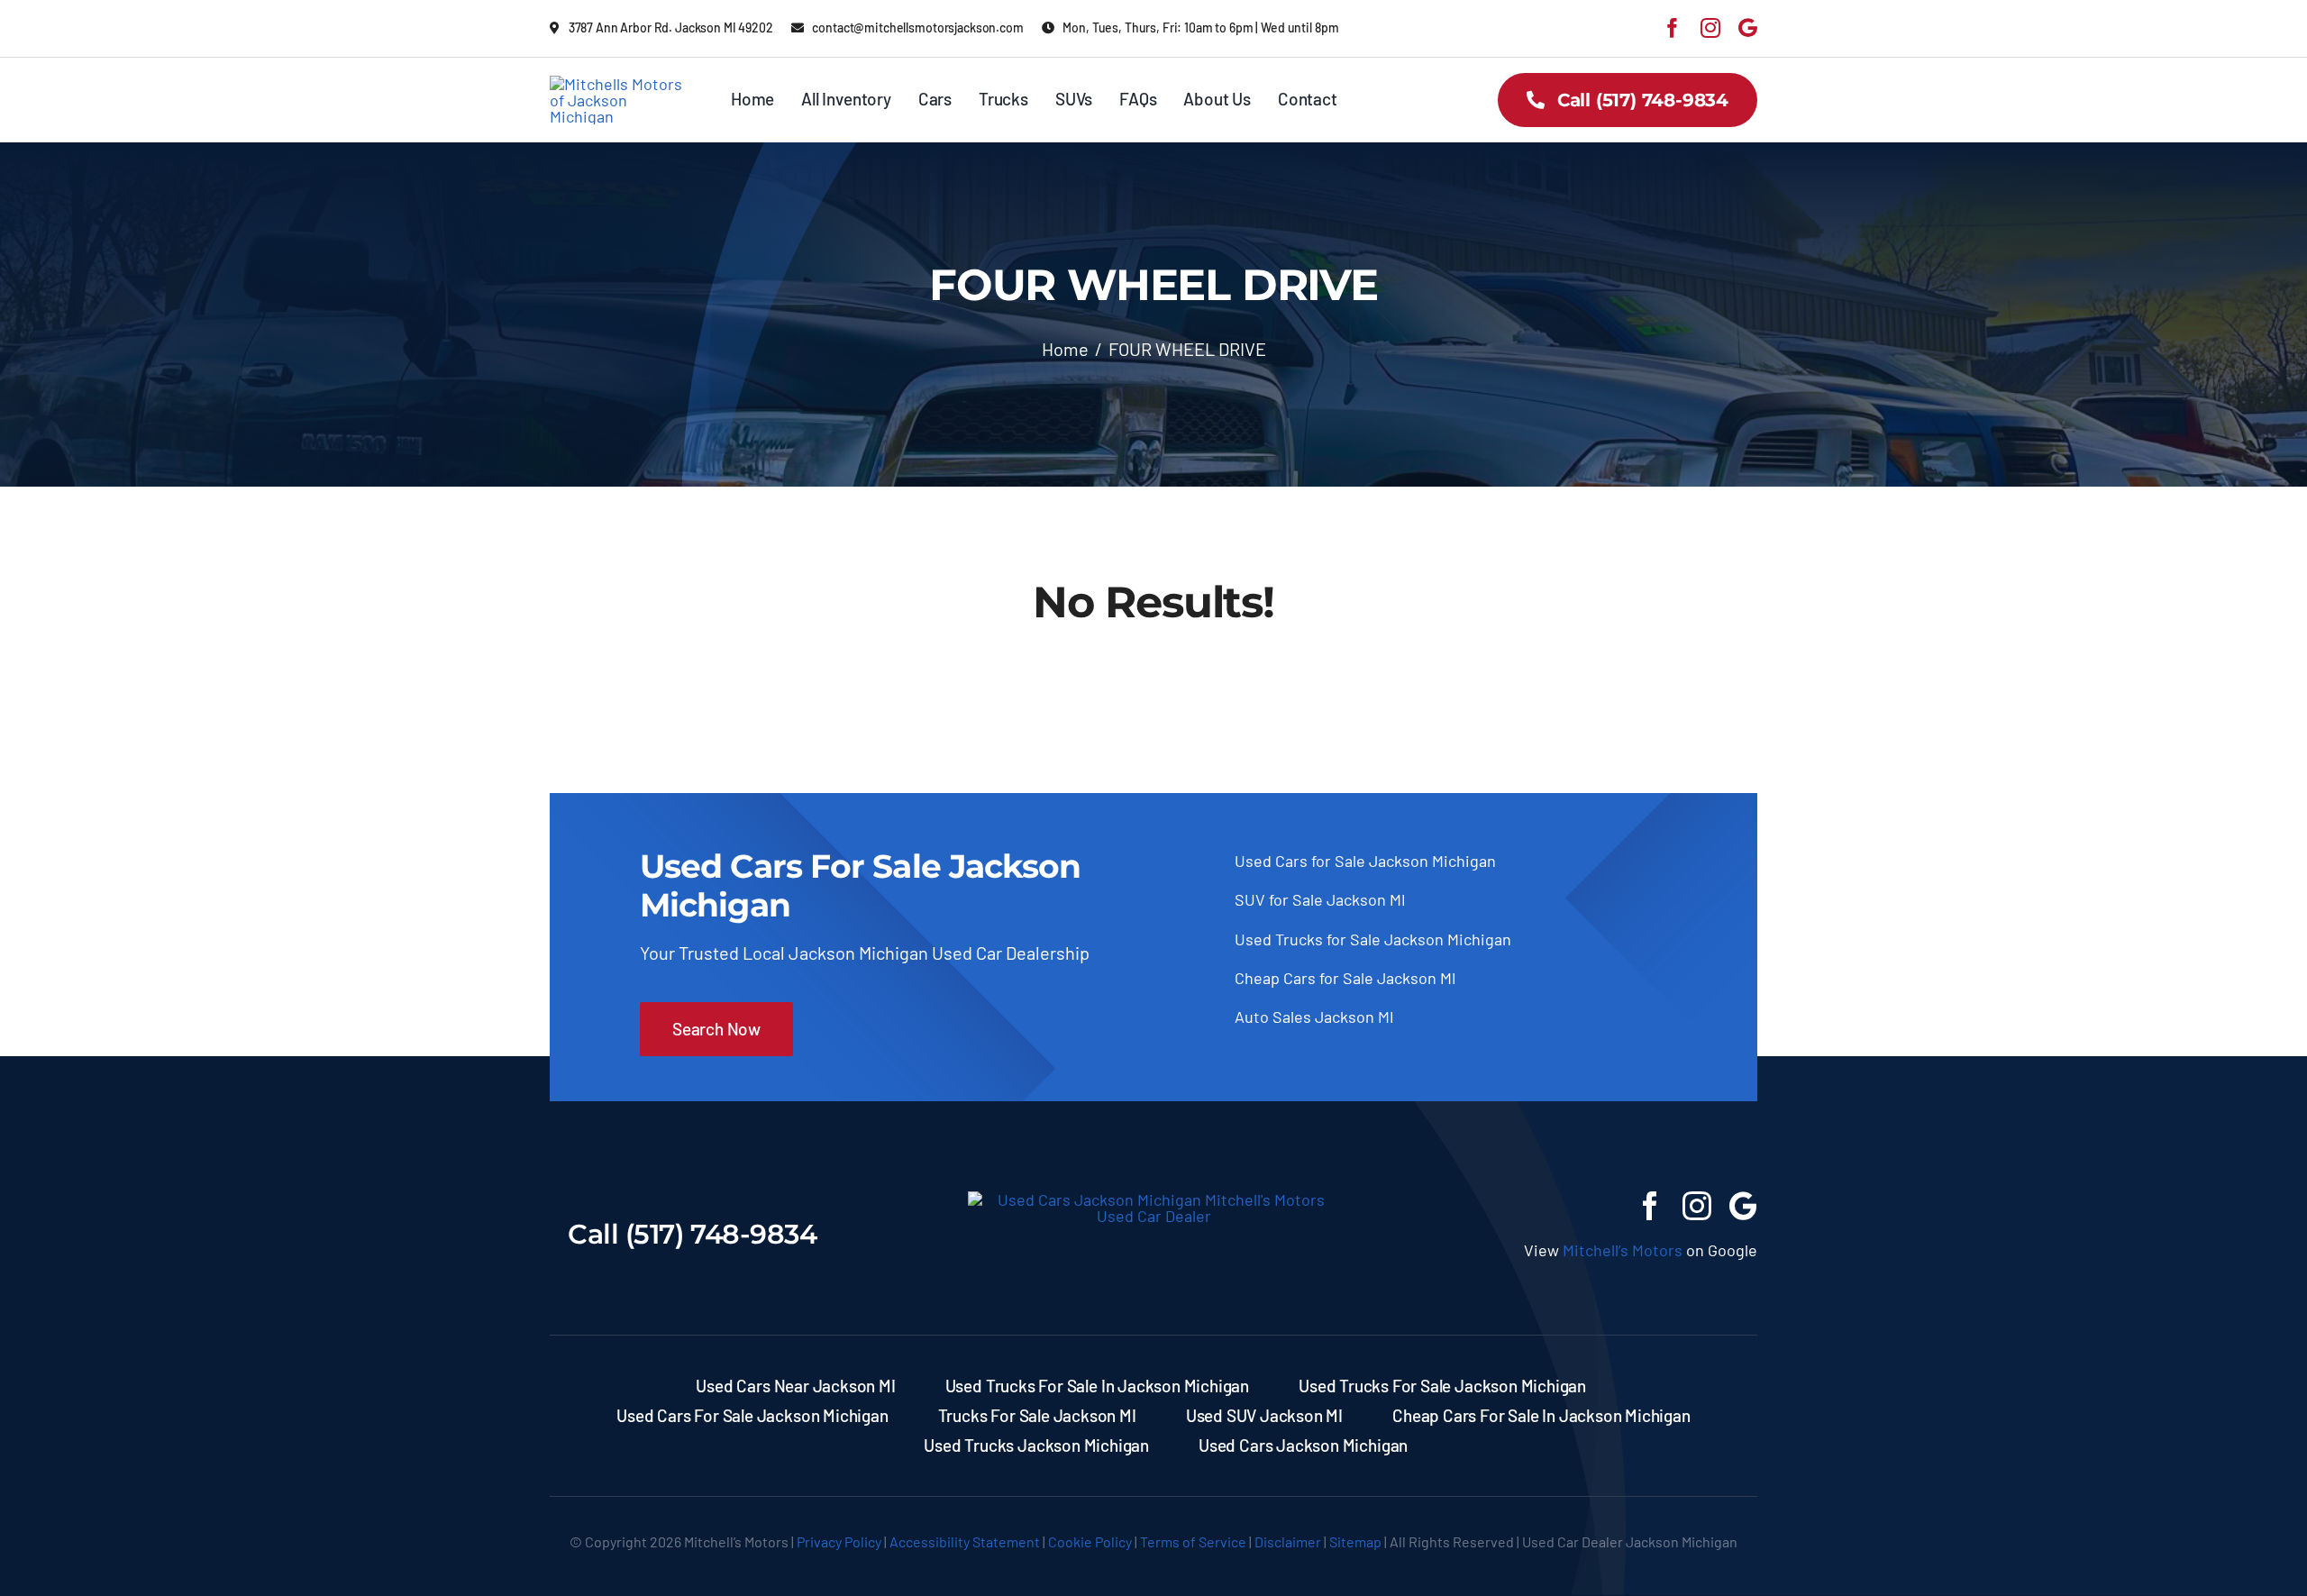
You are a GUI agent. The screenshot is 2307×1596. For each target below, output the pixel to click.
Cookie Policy (1090, 1541)
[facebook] (1673, 28)
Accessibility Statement (965, 1541)
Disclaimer (1288, 1541)
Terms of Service (1193, 1541)
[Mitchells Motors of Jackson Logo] (620, 84)
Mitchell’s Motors (1623, 1250)
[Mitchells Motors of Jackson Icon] (1153, 1199)
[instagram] (1710, 28)
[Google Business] (1748, 28)
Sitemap (1355, 1541)
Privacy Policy (839, 1541)
